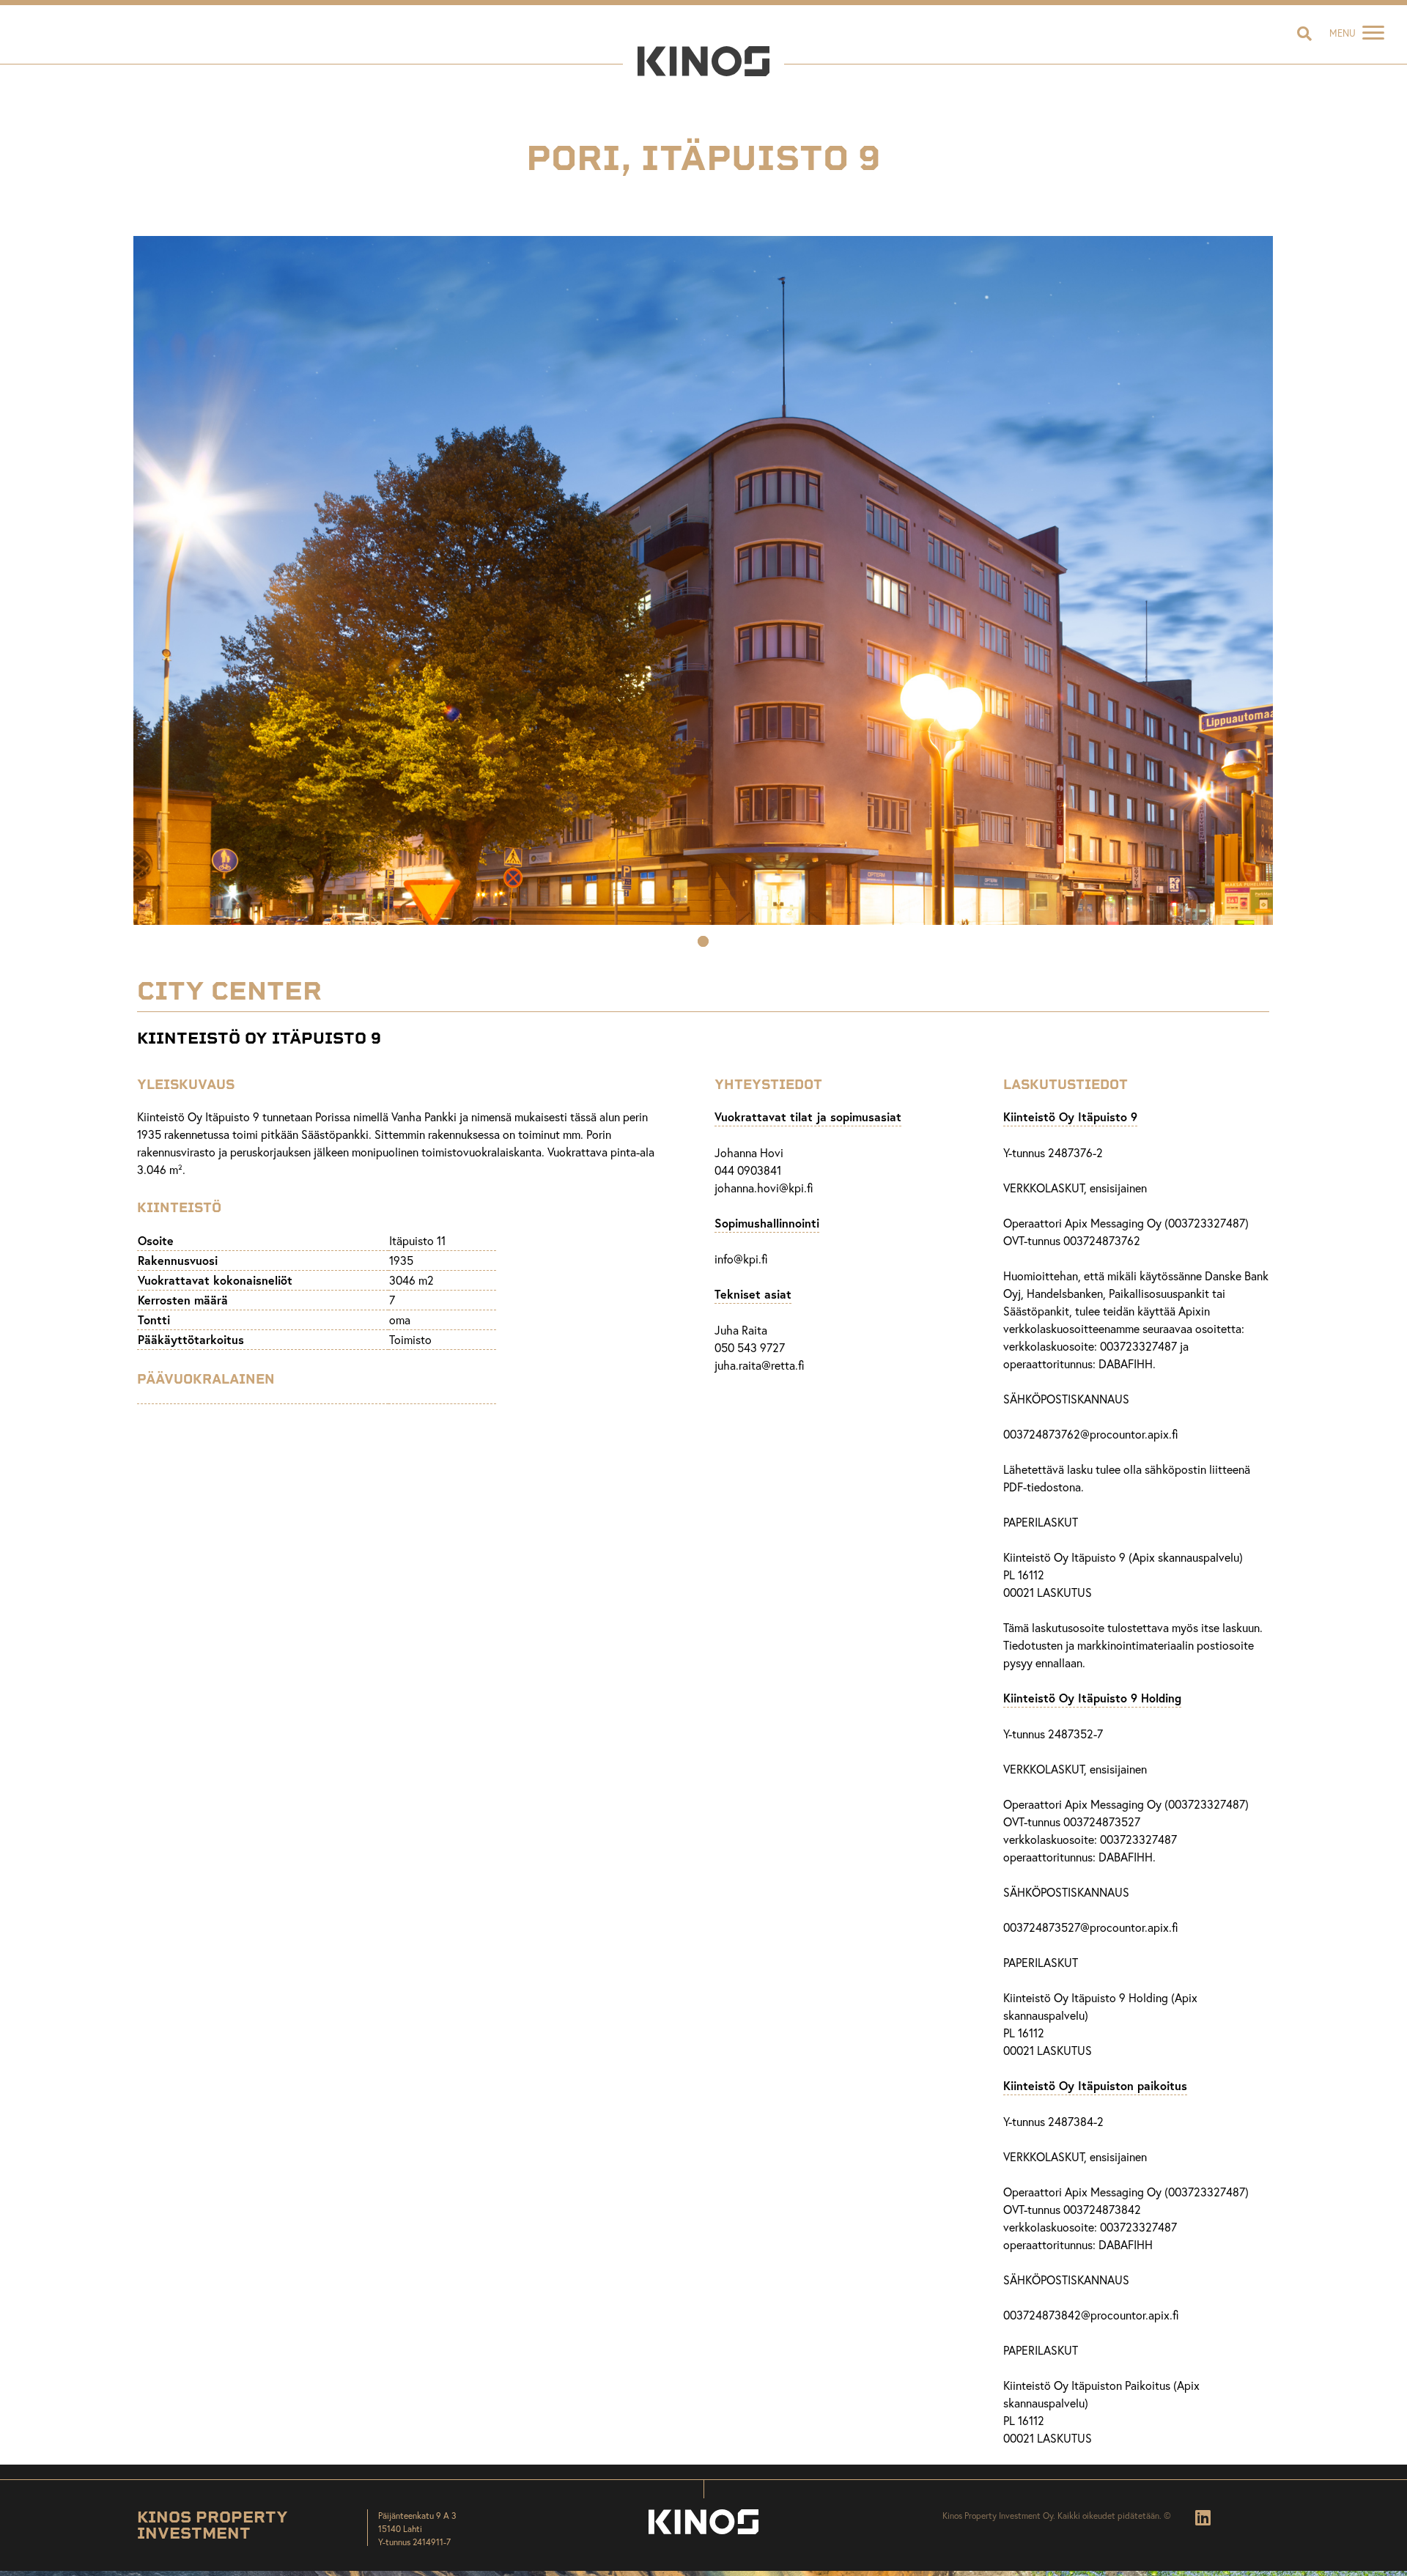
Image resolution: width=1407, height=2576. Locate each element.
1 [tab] (703, 943)
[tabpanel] (703, 580)
